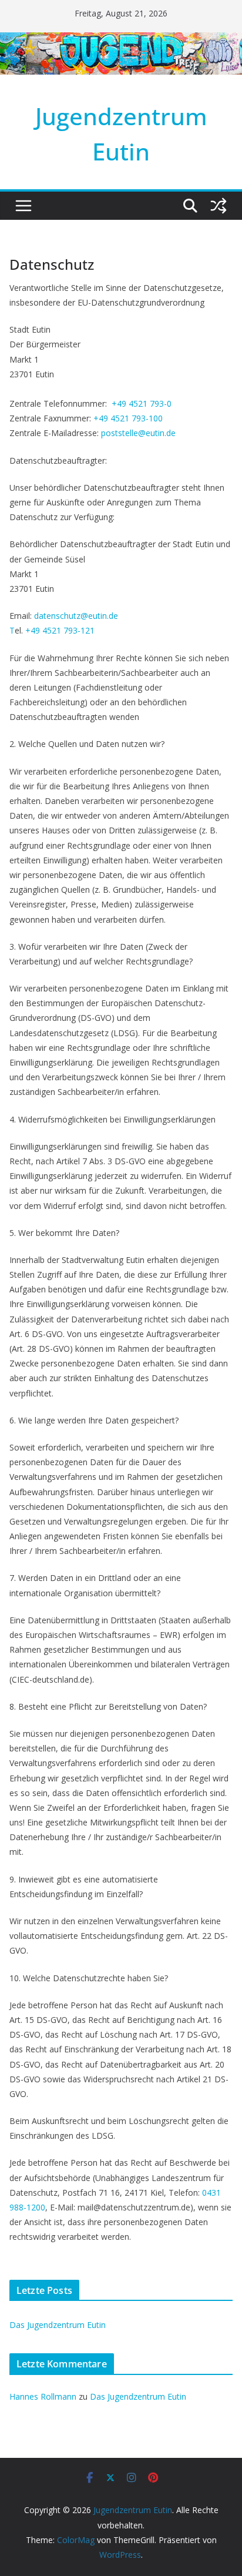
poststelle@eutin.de (138, 433)
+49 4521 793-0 (142, 403)
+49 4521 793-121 (60, 630)
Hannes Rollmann (43, 2396)
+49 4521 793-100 (128, 418)
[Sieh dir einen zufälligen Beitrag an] (219, 206)
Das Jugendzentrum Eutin (58, 2325)
